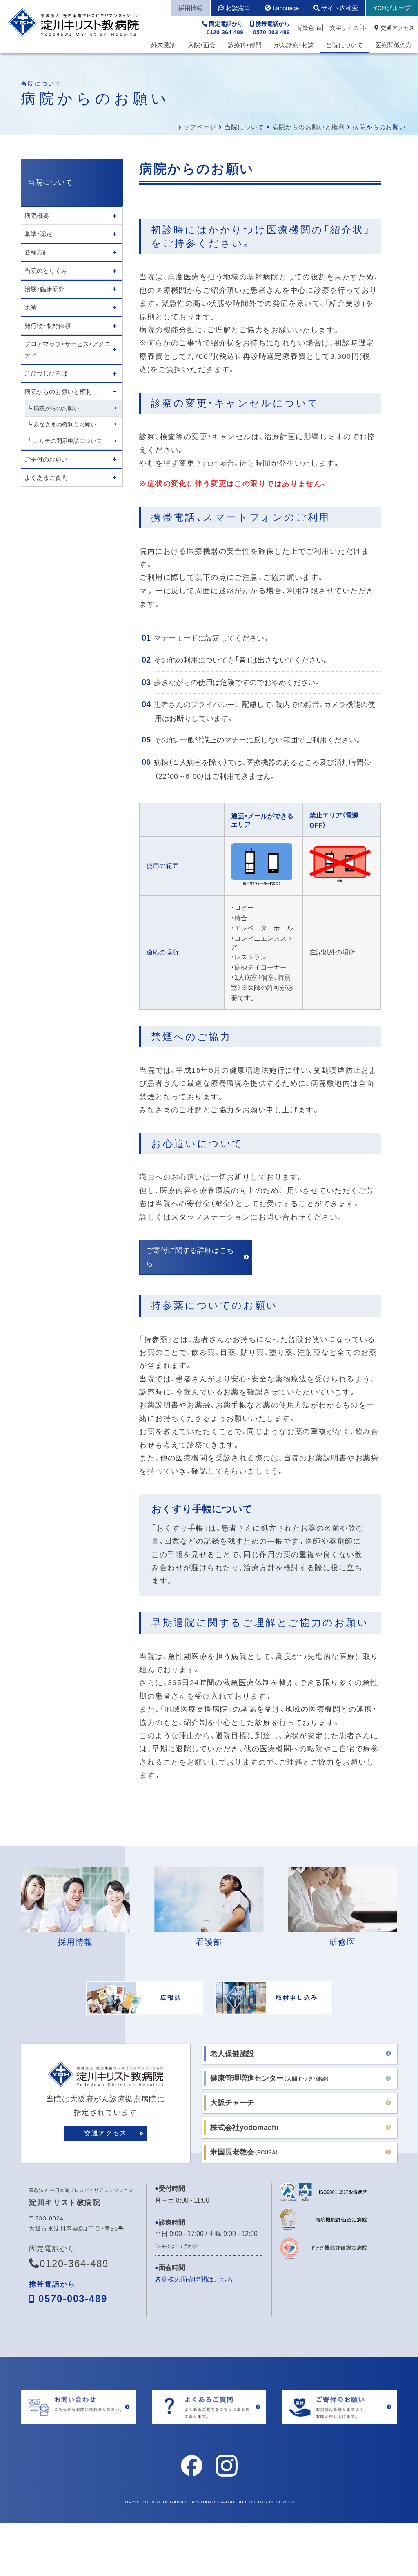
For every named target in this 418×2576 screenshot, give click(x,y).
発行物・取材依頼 (48, 326)
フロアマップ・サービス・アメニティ (68, 349)
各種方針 (37, 252)
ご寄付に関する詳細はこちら (190, 1257)
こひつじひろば (46, 373)
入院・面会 (202, 45)
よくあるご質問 (46, 478)
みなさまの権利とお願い (65, 424)
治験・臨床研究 (44, 289)
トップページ (197, 127)
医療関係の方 (394, 45)
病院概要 (37, 215)
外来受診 (163, 45)
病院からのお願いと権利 (309, 127)
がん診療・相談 (294, 45)
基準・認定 (38, 234)
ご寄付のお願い (46, 459)
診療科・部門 (245, 45)
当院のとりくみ (46, 271)
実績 (31, 307)
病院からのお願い (56, 408)
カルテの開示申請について (68, 441)
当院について (345, 45)
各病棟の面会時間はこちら (194, 2279)
